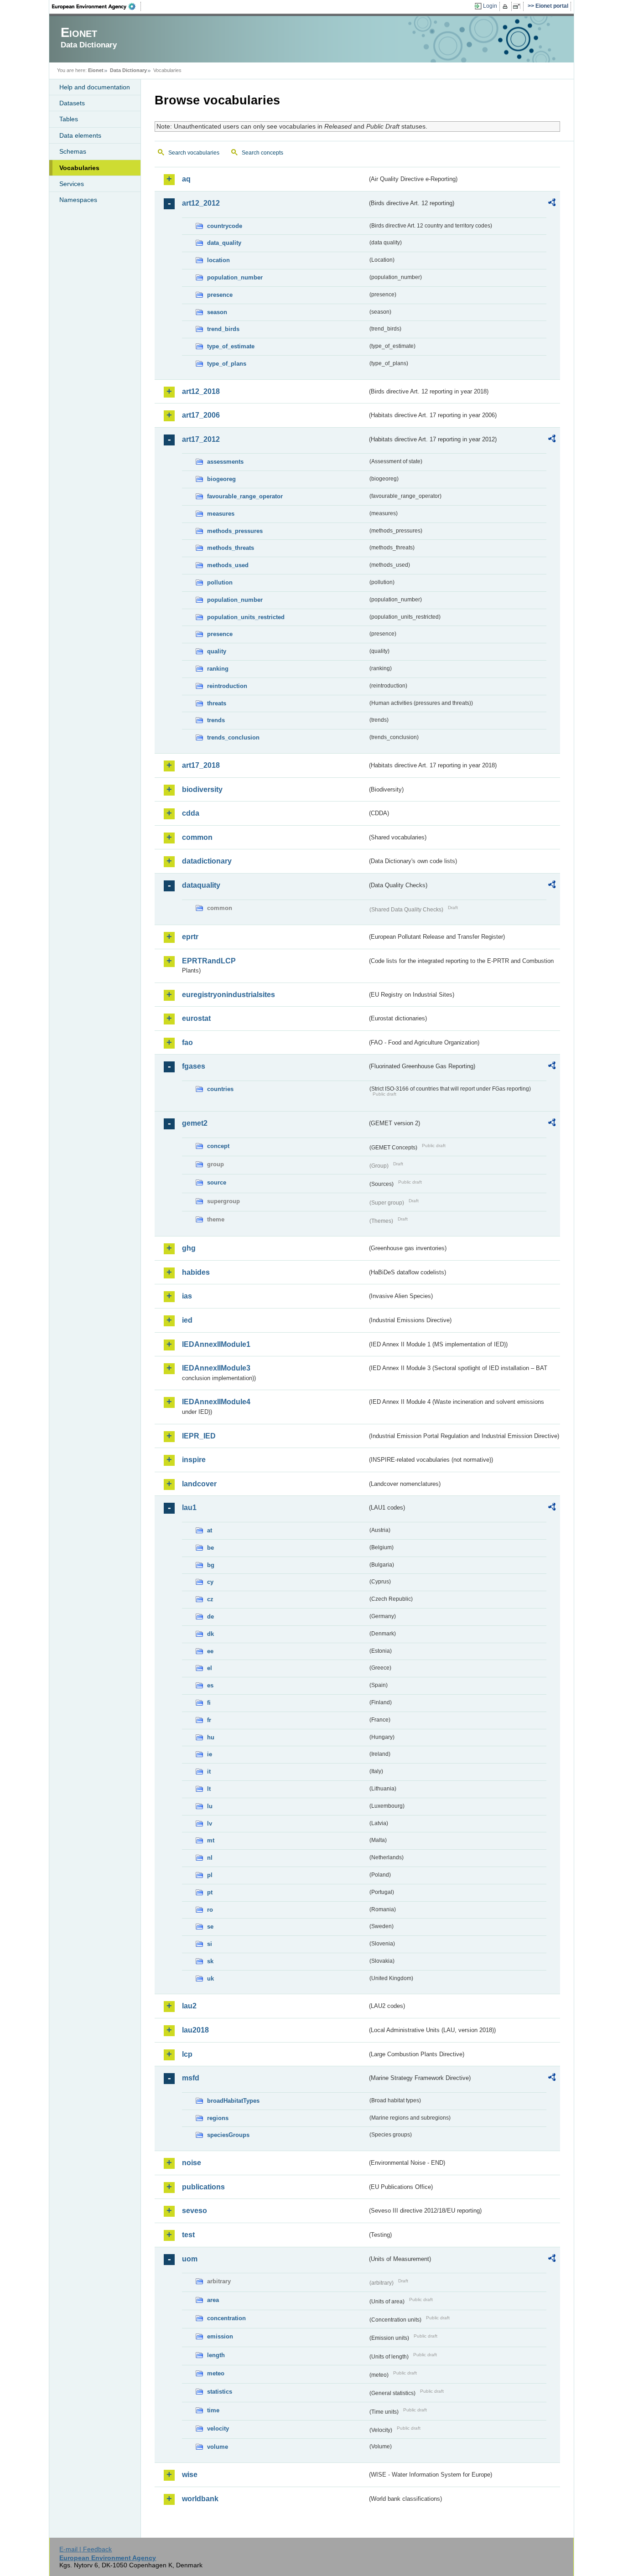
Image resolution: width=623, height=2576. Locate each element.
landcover (199, 1484)
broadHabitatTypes (233, 2101)
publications (203, 2187)
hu (211, 1737)
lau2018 (195, 2030)
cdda (191, 813)
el (210, 1668)
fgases (194, 1066)
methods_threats (231, 548)
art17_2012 (201, 439)
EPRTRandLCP (209, 961)
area (213, 2300)
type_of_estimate (231, 346)
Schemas (73, 151)
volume (218, 2447)
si (210, 1944)
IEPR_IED (199, 1436)
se (210, 1927)
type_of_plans (227, 364)
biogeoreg (221, 479)
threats (217, 703)
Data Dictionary (128, 70)
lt (209, 1789)
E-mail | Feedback (86, 2549)
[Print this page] (506, 6)
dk (210, 1634)
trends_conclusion (233, 737)
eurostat (196, 1018)
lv (210, 1823)
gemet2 (195, 1123)
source (217, 1182)
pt (210, 1892)
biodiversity (202, 789)
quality (217, 651)
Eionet (96, 70)
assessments (225, 462)
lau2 (189, 2006)
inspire (194, 1460)
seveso (195, 2211)
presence (220, 295)
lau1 (189, 1508)
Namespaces (78, 200)
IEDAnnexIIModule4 (216, 1402)
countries (220, 1089)
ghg (189, 1248)
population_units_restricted (246, 617)
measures (221, 514)
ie (210, 1754)
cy (210, 1582)
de (210, 1616)
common (197, 837)
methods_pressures (235, 531)
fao (187, 1042)
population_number (235, 277)
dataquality (201, 885)
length (216, 2355)
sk (210, 1961)
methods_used (228, 565)
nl (210, 1858)
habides (196, 1272)
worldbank (200, 2499)
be (210, 1548)
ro (210, 1910)
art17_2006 (201, 415)
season (217, 312)
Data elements (80, 135)
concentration (226, 2318)
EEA (97, 6)
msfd (191, 2078)
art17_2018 (201, 765)
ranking (218, 669)
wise (190, 2475)
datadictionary (207, 861)
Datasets (72, 103)
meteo (216, 2373)
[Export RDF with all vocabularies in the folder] (552, 204)
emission (220, 2336)
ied (187, 1320)
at (210, 1530)
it (209, 1772)
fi (209, 1703)
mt (211, 1840)
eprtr (190, 937)
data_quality (224, 243)
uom (190, 2259)
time (213, 2410)
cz (210, 1599)
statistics (220, 2392)
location (218, 260)
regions (218, 2118)
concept (218, 1146)
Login (490, 6)
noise (192, 2163)
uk (210, 1979)
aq (186, 179)
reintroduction (227, 686)
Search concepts (262, 153)
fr (209, 1720)
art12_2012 (201, 203)
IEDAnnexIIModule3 (216, 1368)
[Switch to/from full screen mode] (518, 6)
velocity (218, 2429)
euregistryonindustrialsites (228, 995)
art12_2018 (201, 391)
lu (210, 1806)
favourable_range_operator (245, 496)
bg (211, 1565)
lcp (187, 2054)
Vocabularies (79, 168)
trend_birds (223, 329)
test (188, 2235)
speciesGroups (228, 2135)
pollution (220, 582)
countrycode (225, 226)
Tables (69, 119)
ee (210, 1651)
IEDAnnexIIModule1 (216, 1344)
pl (210, 1875)
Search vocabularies (194, 153)
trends (216, 720)
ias (187, 1296)
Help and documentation (95, 87)
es (210, 1685)
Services (72, 184)
